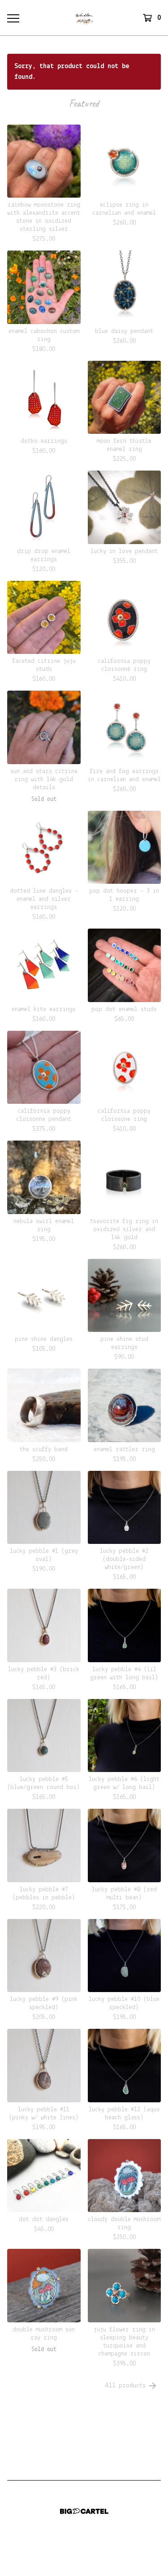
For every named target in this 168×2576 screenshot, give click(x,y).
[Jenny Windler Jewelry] (84, 18)
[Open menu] (13, 18)
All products (125, 2386)
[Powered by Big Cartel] (84, 2511)
